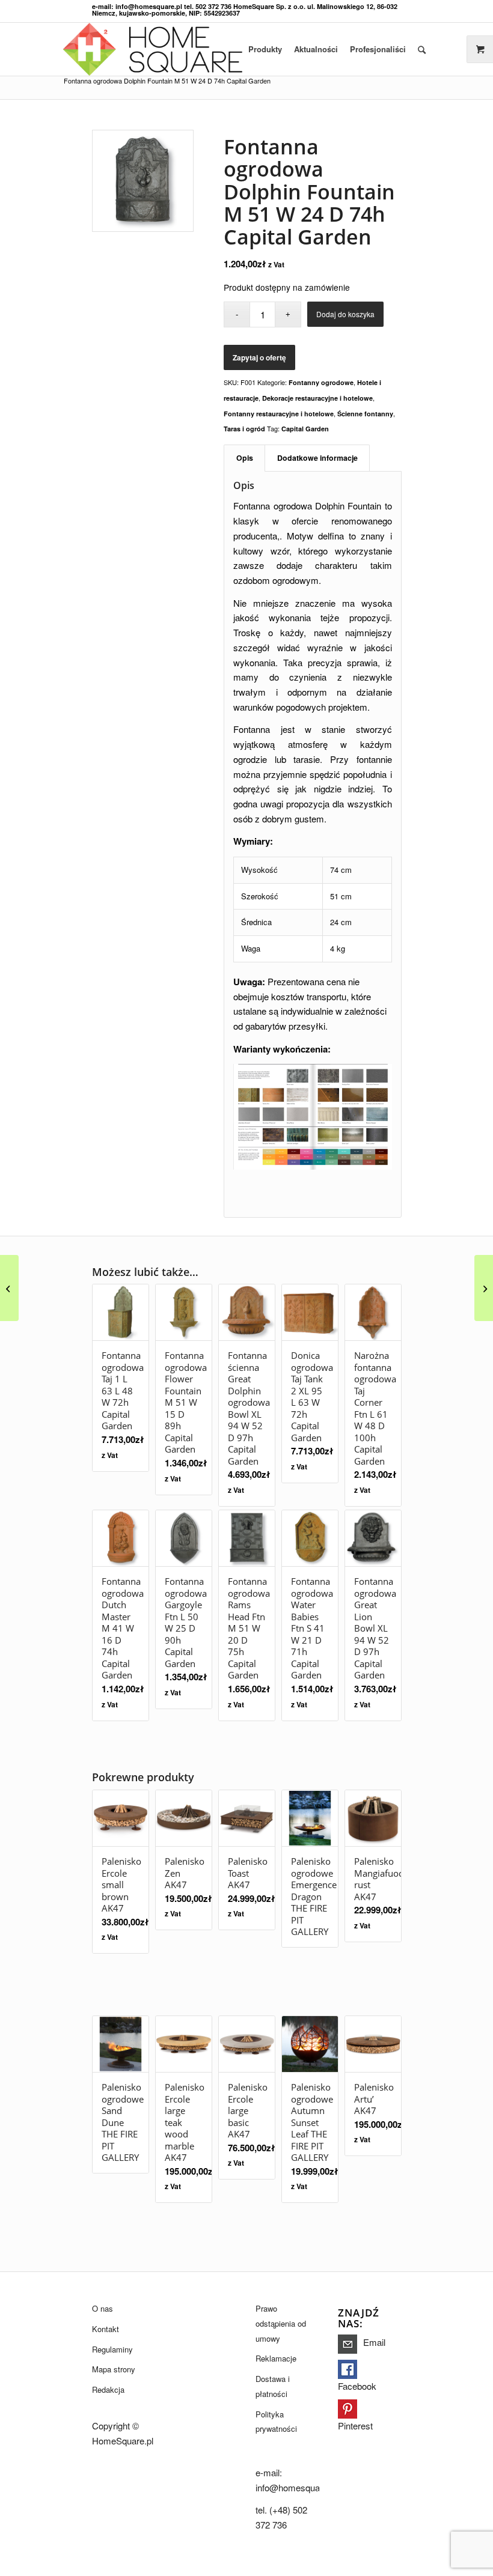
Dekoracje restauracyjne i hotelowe (317, 398)
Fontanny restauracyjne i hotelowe (279, 414)
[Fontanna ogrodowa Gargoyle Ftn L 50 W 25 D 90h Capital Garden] (484, 1288)
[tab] (244, 458)
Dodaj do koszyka (345, 314)
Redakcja (108, 2389)
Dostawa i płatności (273, 2386)
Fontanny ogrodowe (321, 382)
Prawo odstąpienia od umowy (281, 2323)
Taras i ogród (244, 429)
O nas (103, 2308)
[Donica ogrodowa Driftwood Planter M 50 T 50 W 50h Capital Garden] (9, 1288)
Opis (245, 458)
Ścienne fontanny (365, 414)
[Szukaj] (422, 49)
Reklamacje (276, 2358)
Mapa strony (114, 2369)
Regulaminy (112, 2349)
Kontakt (106, 2329)
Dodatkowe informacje (317, 458)
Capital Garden (305, 429)
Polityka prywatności (276, 2422)
